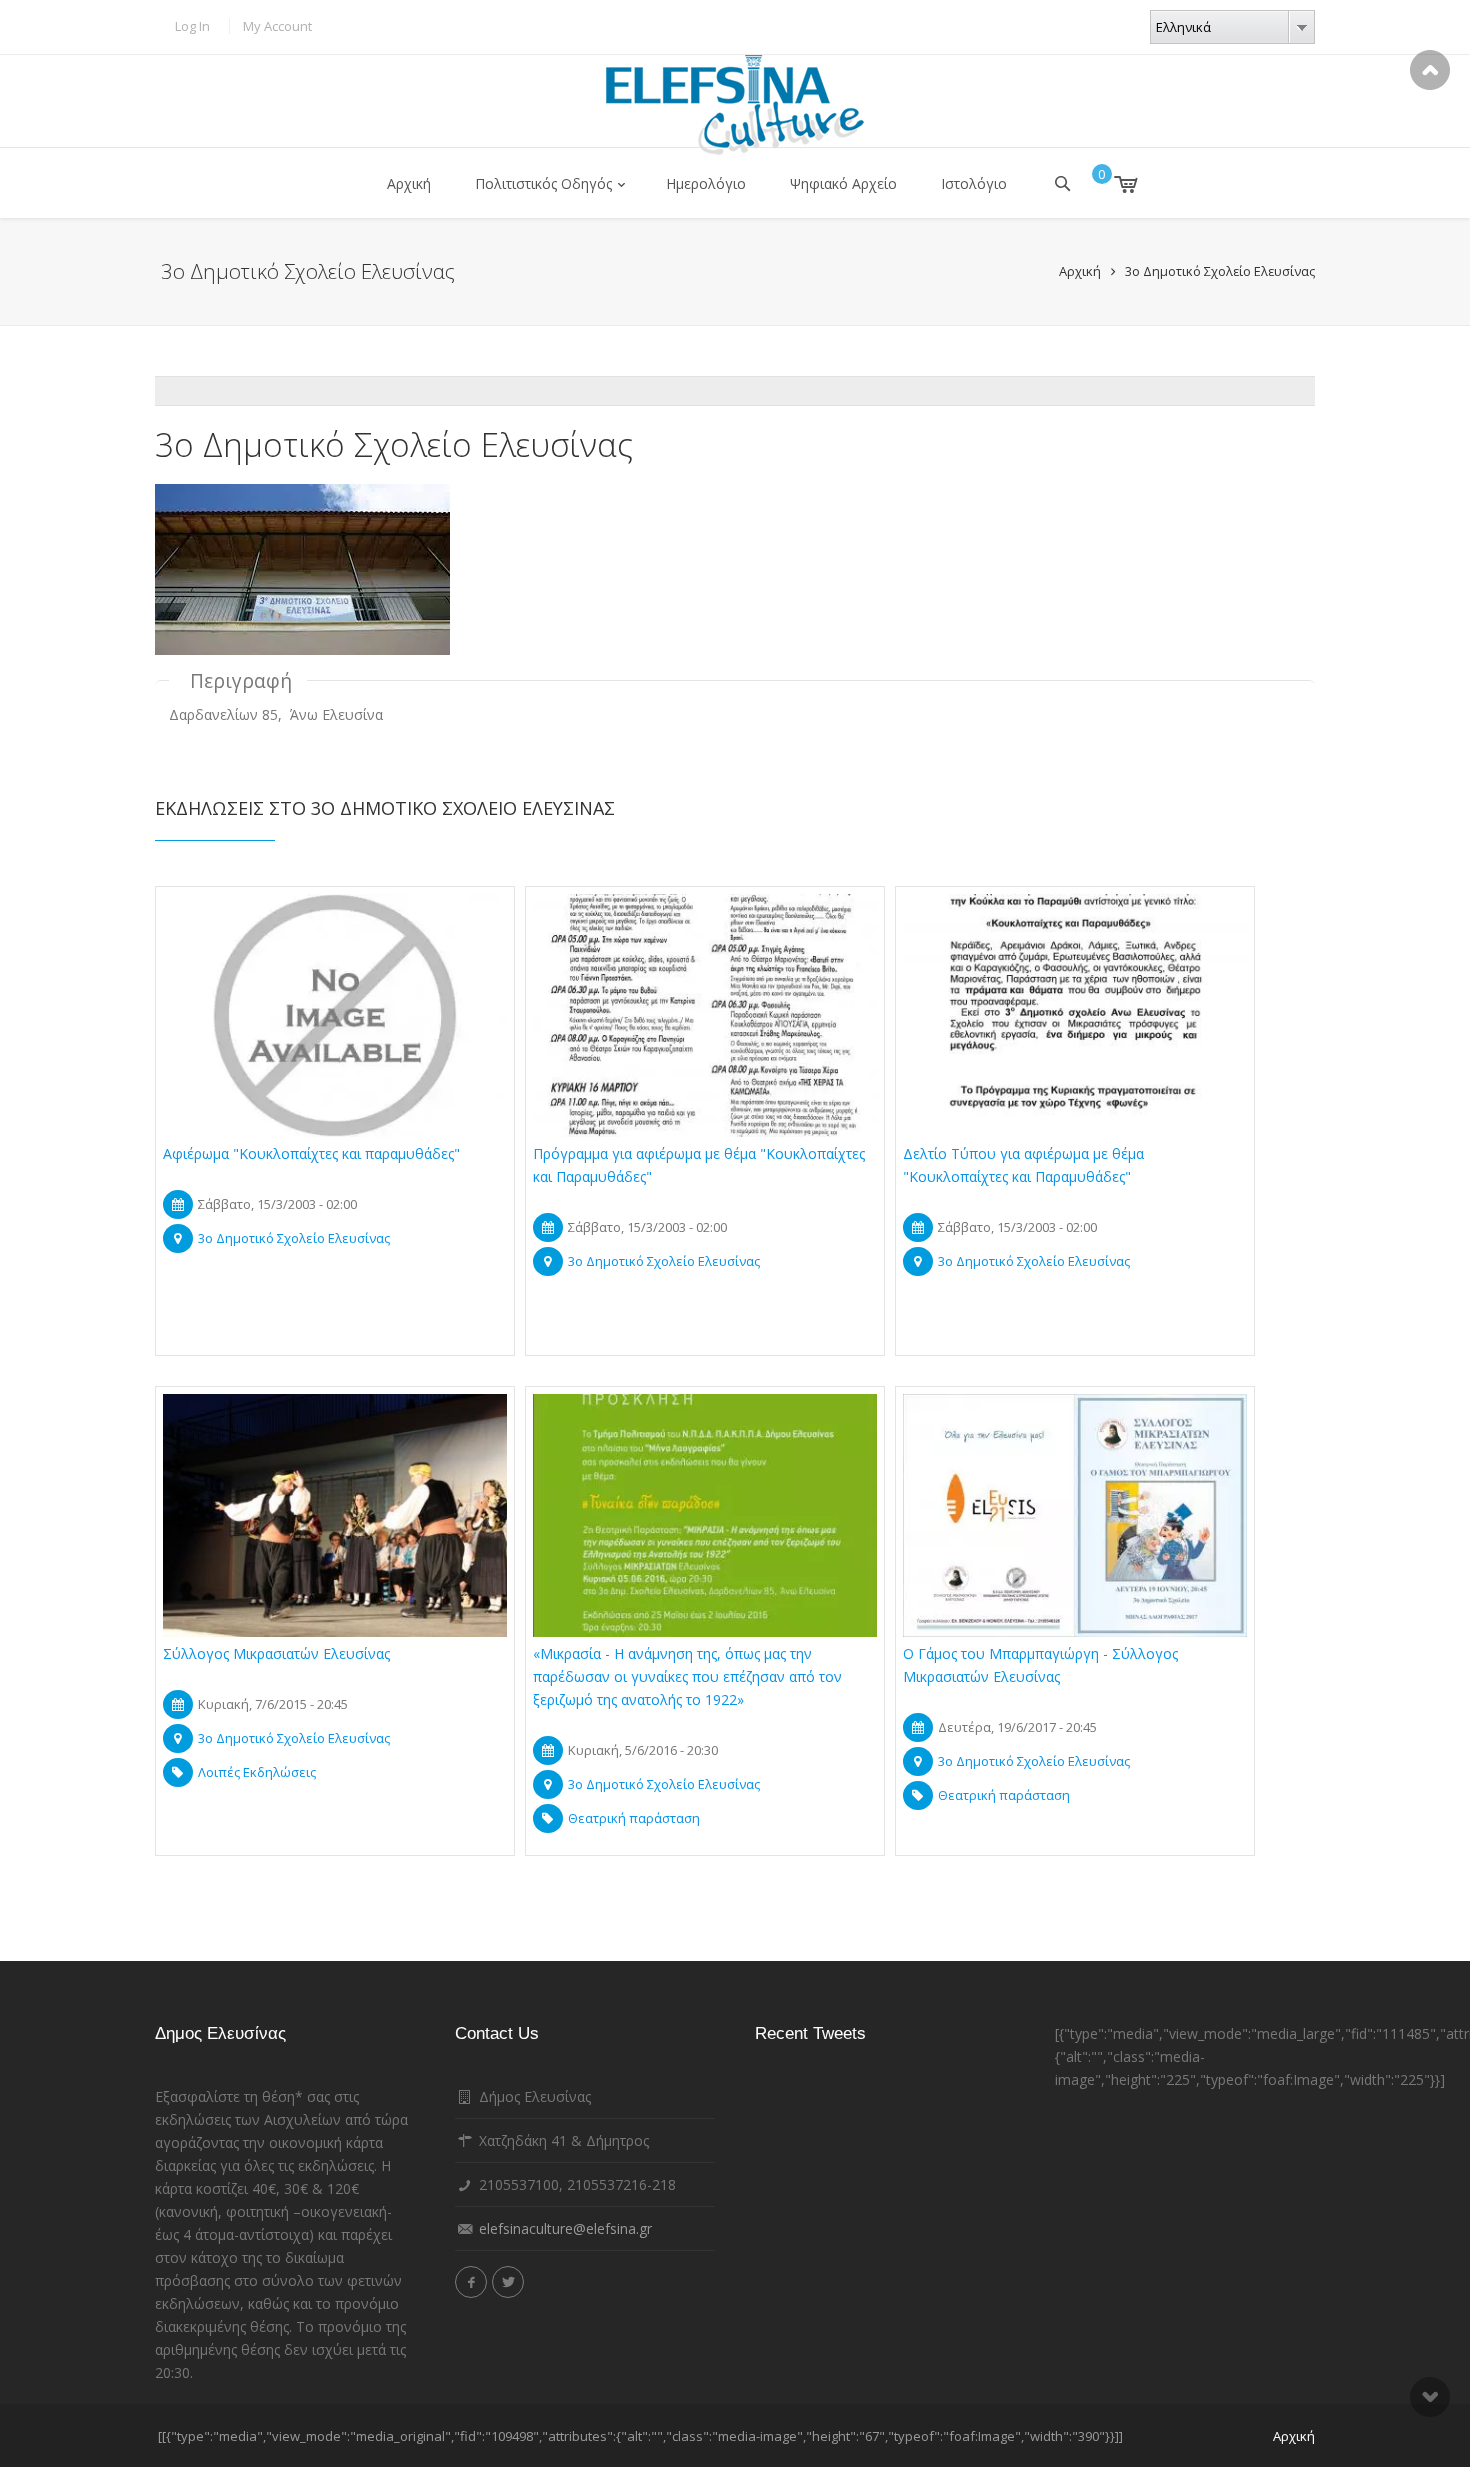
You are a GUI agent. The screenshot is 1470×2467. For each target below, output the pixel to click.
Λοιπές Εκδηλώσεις (257, 1772)
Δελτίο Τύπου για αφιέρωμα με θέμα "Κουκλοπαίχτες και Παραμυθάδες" (1023, 1165)
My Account (277, 26)
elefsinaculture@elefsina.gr (565, 2228)
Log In (192, 26)
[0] (1111, 184)
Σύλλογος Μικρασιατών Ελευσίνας (276, 1653)
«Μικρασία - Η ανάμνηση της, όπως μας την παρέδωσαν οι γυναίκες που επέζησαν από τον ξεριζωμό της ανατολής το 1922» (687, 1676)
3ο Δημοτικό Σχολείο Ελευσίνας (1220, 271)
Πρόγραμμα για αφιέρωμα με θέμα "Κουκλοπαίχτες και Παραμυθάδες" (699, 1165)
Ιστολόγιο (974, 183)
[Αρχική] (735, 105)
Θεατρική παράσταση (634, 1818)
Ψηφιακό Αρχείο (843, 183)
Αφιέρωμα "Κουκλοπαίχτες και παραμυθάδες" (311, 1153)
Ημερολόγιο (706, 183)
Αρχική (409, 183)
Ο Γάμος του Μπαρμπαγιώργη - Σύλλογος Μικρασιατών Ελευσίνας (1040, 1665)
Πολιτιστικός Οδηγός (543, 183)
